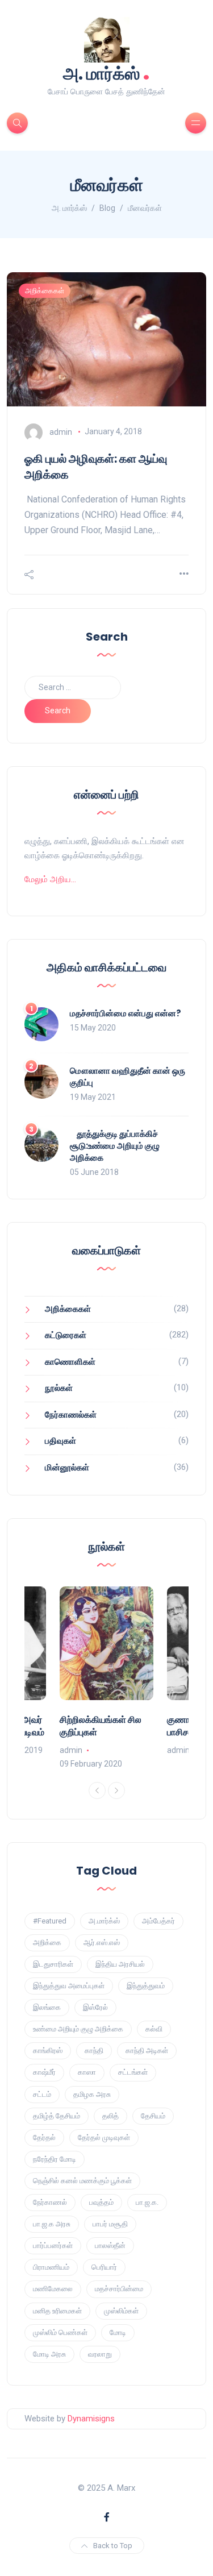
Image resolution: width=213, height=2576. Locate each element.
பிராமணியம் (51, 2267)
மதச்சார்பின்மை (119, 2289)
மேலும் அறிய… (50, 879)
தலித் (110, 2116)
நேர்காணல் (50, 2202)
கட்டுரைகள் (66, 1335)
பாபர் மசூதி (110, 2224)
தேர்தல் (44, 2137)
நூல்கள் (59, 1388)
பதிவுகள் (60, 1441)
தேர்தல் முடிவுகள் (104, 2137)
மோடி (118, 2332)
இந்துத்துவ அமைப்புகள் (69, 1986)
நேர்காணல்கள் (71, 1415)
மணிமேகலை (53, 2289)
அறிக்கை (47, 1943)
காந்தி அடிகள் (147, 2051)
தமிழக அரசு (92, 2094)
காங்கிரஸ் (48, 2051)
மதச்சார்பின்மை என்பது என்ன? (126, 1013)
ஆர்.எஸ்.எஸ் (102, 1943)
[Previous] (97, 1790)
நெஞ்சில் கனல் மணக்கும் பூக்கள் (82, 2181)
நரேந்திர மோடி (55, 2159)
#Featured (50, 1921)
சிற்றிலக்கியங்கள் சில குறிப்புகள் (101, 1726)
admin (61, 431)
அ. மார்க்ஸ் (106, 72)
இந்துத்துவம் (146, 1986)
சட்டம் (42, 2094)
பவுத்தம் (101, 2202)
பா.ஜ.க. (147, 2202)
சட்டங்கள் (133, 2072)
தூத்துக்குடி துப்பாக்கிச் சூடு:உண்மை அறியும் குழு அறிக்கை (115, 1146)
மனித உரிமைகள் (57, 2311)
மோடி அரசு (49, 2354)
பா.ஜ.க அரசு (52, 2224)
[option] (106, 1678)
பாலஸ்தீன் (110, 2245)
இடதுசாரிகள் (53, 1964)
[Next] (116, 1790)
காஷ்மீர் (44, 2072)
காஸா (87, 2072)
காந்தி (94, 2051)
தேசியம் (153, 2116)
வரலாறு (100, 2354)
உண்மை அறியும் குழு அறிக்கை (78, 2029)
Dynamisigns (91, 2419)
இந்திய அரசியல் (120, 1964)
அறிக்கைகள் (45, 291)
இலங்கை (47, 2007)
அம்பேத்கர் (158, 1921)
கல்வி (154, 2029)
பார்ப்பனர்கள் (53, 2245)
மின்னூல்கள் (67, 1468)
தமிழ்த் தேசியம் (57, 2116)
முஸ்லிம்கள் (121, 2311)
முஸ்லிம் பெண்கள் (60, 2332)
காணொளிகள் (70, 1362)
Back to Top (113, 2546)
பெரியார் (104, 2267)
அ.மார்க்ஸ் (104, 1921)
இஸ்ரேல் (95, 2007)
